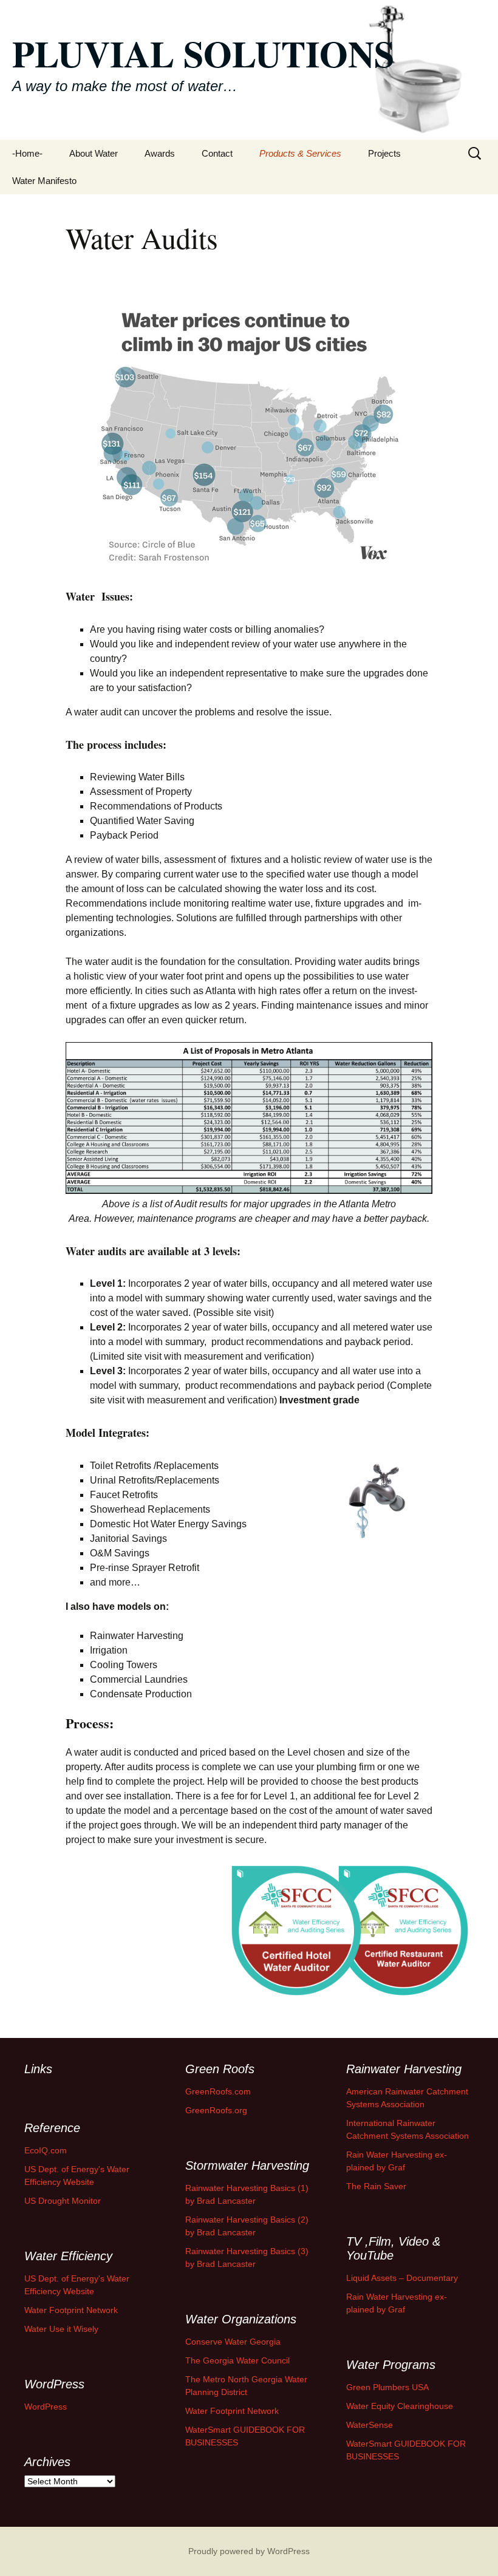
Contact (217, 153)
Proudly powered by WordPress (249, 2551)
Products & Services (300, 153)
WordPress (46, 2407)
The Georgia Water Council (237, 2360)
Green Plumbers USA (387, 2387)
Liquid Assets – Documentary (402, 2278)
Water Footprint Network (71, 2310)
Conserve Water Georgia (233, 2342)
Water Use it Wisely (61, 2329)
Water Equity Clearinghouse (400, 2406)
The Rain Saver (376, 2186)
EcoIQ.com (46, 2150)
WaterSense (370, 2425)
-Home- (27, 153)
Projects (384, 153)
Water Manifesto (44, 181)
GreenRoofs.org (216, 2110)
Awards (160, 153)
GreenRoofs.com (218, 2091)
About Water (94, 153)
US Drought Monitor (63, 2201)
